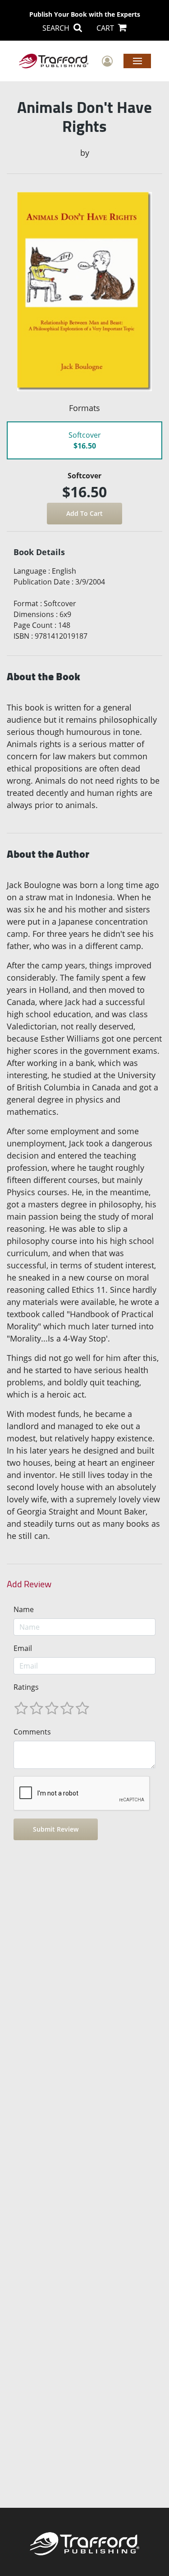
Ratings (26, 1687)
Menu (137, 61)
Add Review (29, 1584)
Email (23, 1648)
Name (24, 1609)
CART (106, 28)
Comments (32, 1732)
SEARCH (57, 28)
